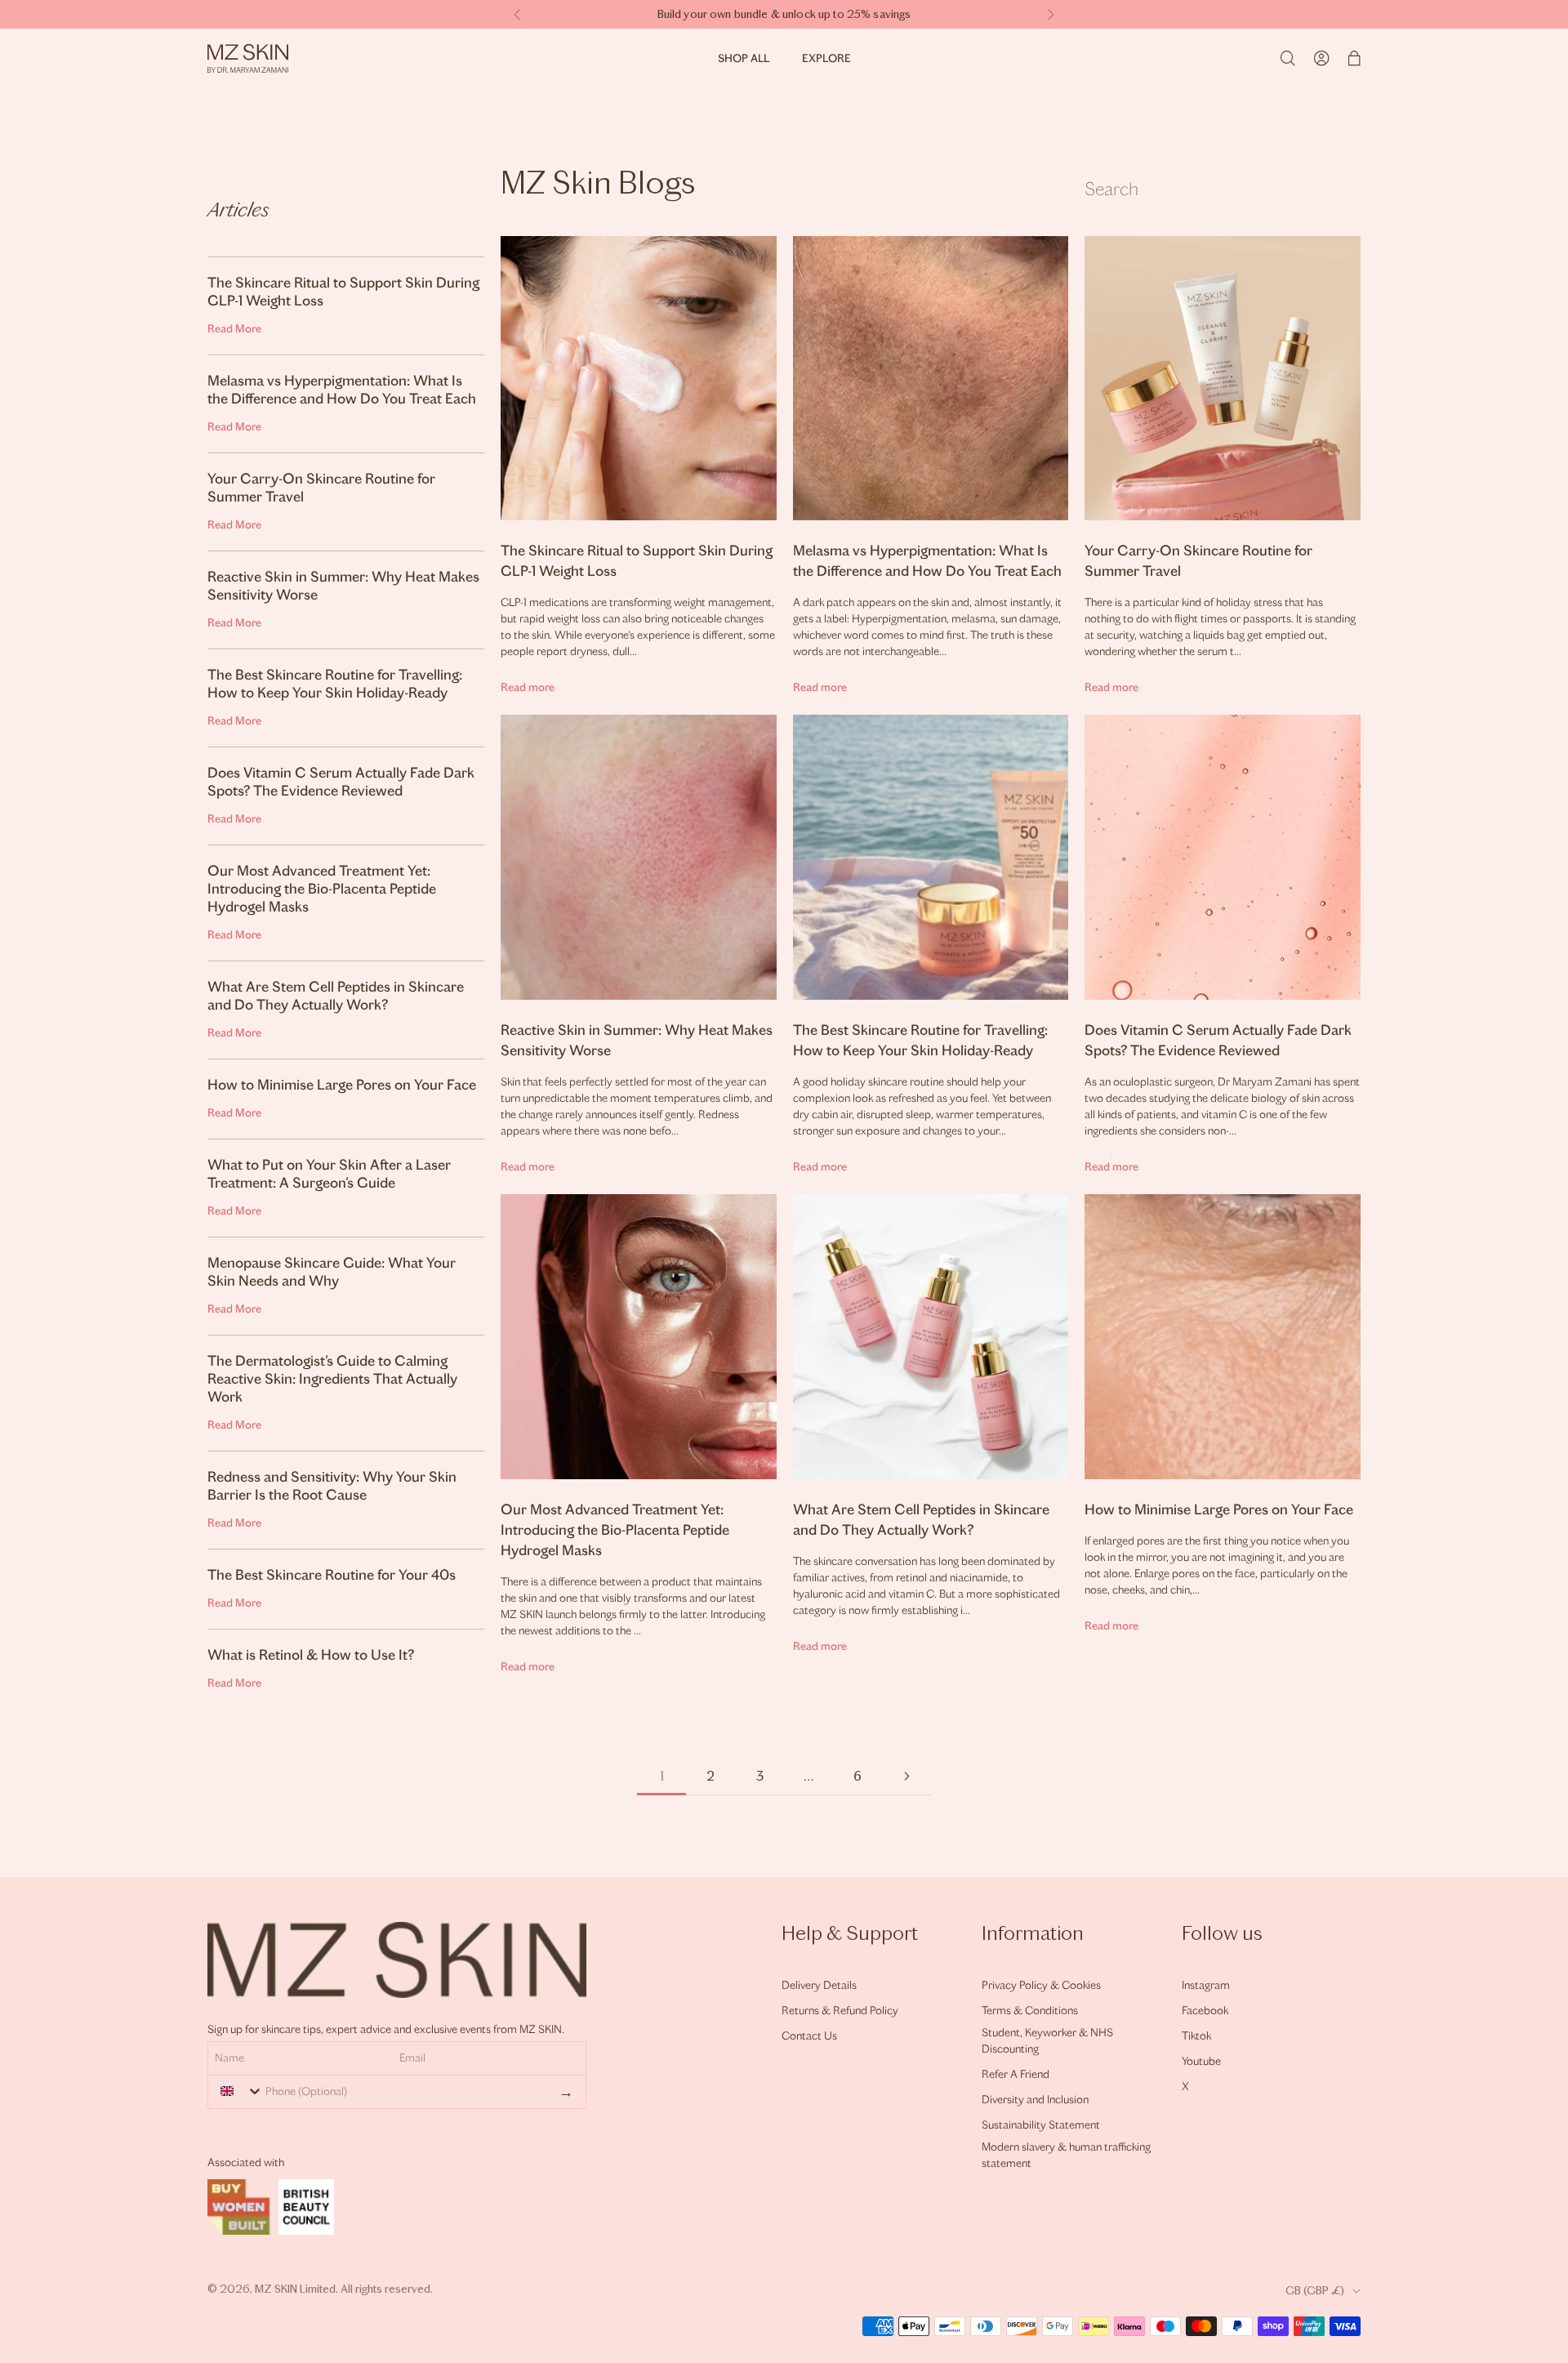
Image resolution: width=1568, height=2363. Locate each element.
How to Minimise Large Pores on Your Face (1219, 1509)
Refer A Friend (1016, 2074)
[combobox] (238, 2091)
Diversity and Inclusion (1035, 2100)
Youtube (1201, 2061)
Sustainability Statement (1041, 2125)
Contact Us (809, 2036)
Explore (826, 58)
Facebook (1205, 2011)
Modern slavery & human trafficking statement (1066, 2155)
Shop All (744, 58)
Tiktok (1196, 2036)
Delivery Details (819, 1985)
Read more (528, 687)
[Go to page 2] (906, 1776)
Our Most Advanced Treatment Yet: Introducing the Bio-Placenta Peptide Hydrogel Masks (615, 1530)
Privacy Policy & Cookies (1041, 1985)
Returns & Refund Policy (840, 2011)
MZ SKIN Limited (295, 2289)
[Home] (248, 58)
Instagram (1206, 1985)
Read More (234, 329)
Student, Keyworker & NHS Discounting (1047, 2041)
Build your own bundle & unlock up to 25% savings (784, 14)
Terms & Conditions (1030, 2011)
